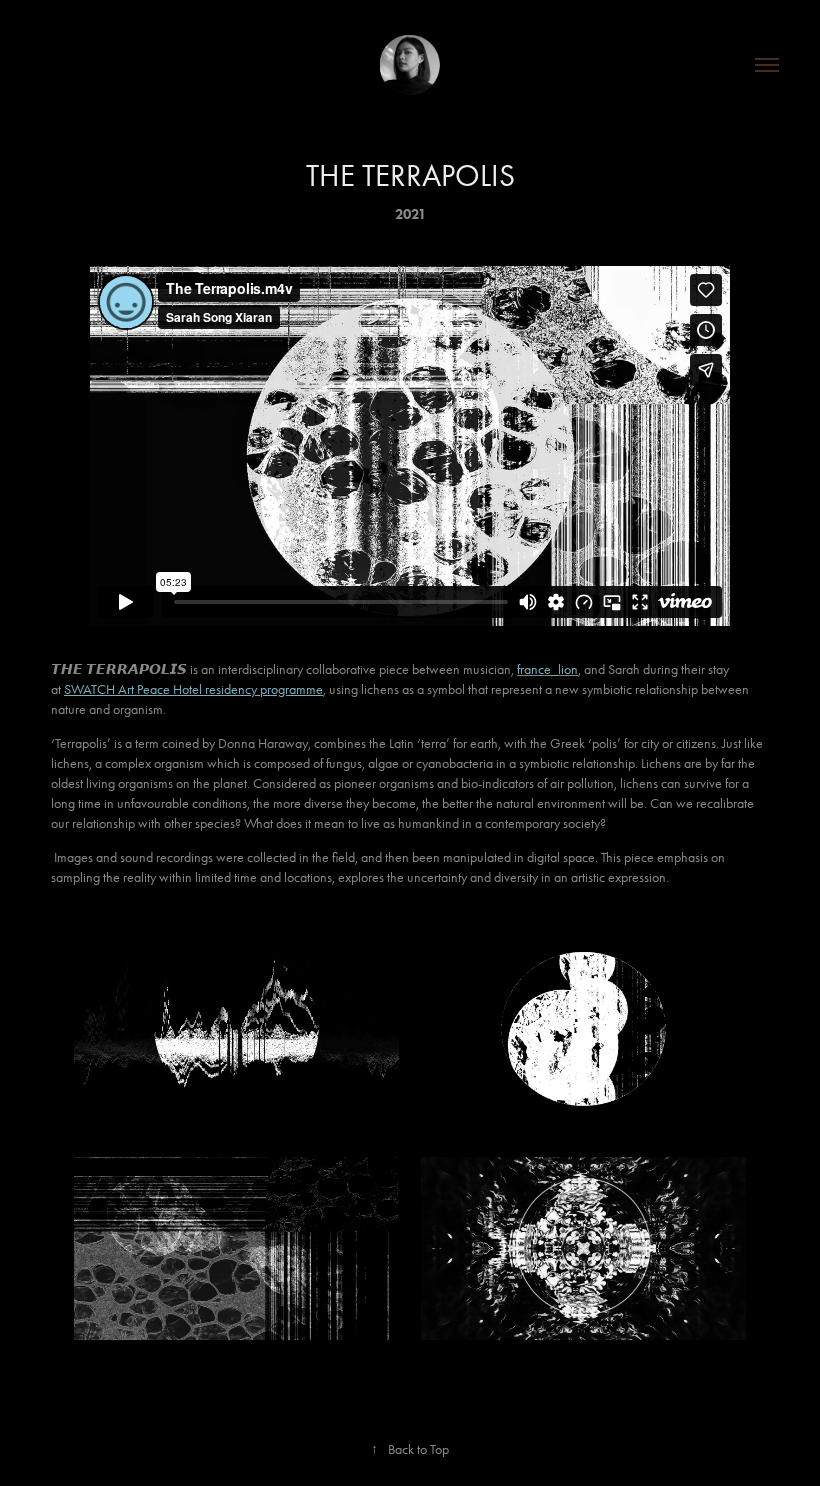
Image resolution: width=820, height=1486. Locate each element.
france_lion (547, 669)
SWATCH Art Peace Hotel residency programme (193, 689)
